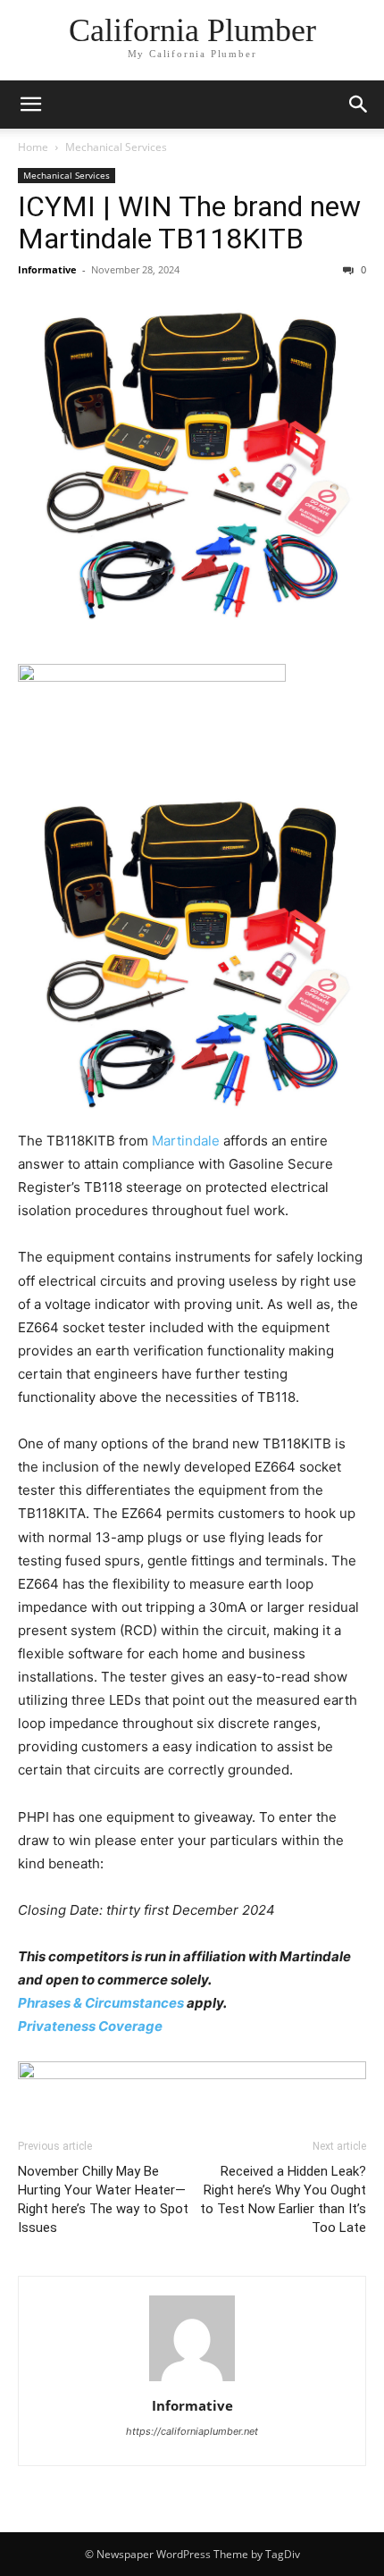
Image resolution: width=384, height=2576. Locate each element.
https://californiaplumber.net (192, 2431)
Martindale (186, 1141)
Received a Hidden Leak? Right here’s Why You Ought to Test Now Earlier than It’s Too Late (283, 2199)
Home (33, 147)
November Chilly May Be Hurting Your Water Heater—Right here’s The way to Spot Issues (103, 2199)
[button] (30, 105)
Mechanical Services (116, 147)
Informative (47, 269)
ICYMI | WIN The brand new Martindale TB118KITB (189, 222)
